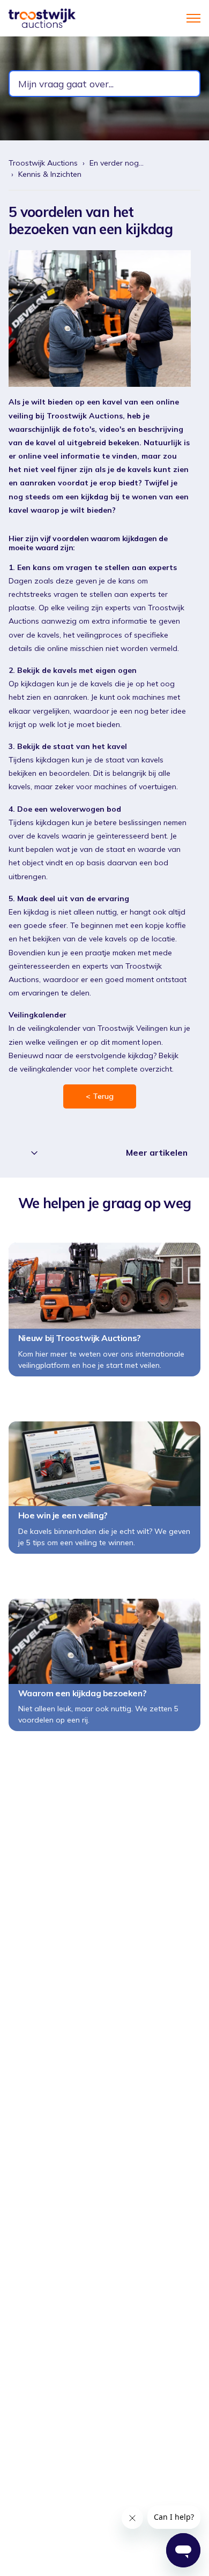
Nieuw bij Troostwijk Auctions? (79, 1338)
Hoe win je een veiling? (63, 1515)
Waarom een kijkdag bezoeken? (82, 1693)
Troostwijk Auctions (43, 163)
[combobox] (104, 84)
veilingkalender (46, 1069)
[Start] (42, 18)
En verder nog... (117, 163)
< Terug (100, 1096)
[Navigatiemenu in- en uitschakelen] (193, 18)
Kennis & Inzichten (50, 174)
